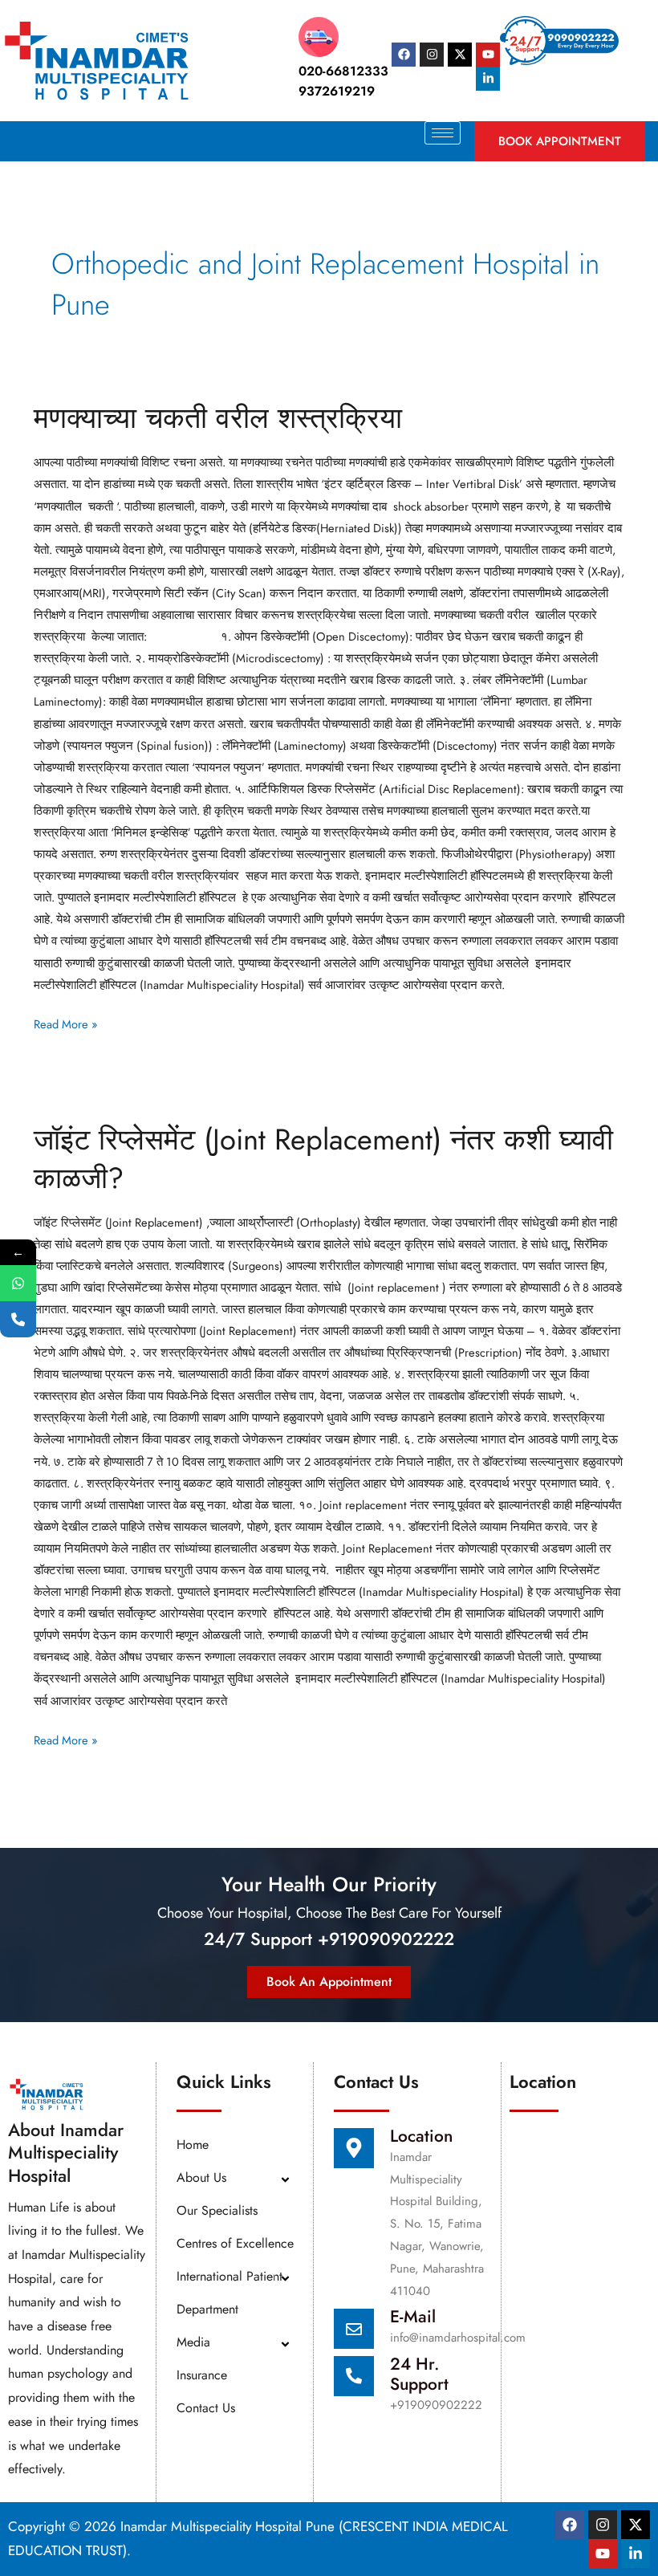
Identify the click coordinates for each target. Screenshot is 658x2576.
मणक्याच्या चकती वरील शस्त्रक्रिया (218, 418)
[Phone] (18, 1319)
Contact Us (206, 2408)
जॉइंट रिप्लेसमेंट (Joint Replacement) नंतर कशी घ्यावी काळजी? (323, 1158)
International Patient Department (229, 2293)
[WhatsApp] (18, 1283)
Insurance (202, 2375)
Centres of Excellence (235, 2243)
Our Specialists (217, 2210)
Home (193, 2145)
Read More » (65, 1023)
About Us (201, 2177)
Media (193, 2342)
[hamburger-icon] (443, 133)
